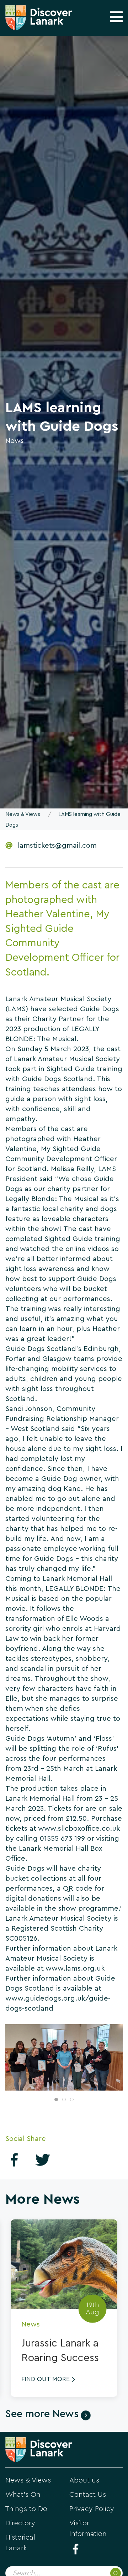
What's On (23, 2495)
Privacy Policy (92, 2509)
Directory (20, 2523)
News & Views (23, 814)
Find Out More (46, 2379)
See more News (42, 2414)
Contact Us (88, 2495)
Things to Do (26, 2509)
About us (84, 2480)
